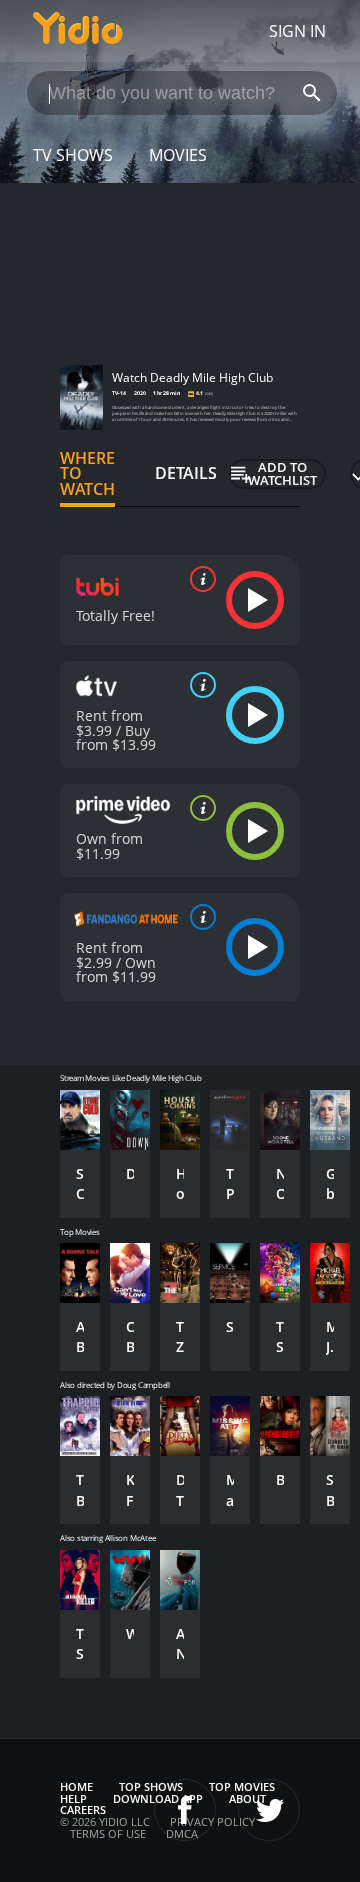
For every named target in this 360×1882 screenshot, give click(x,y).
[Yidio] (78, 31)
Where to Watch (87, 474)
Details (186, 473)
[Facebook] (185, 1810)
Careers (83, 1809)
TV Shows (73, 155)
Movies (178, 155)
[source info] (199, 579)
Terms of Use (108, 1833)
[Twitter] (269, 1810)
